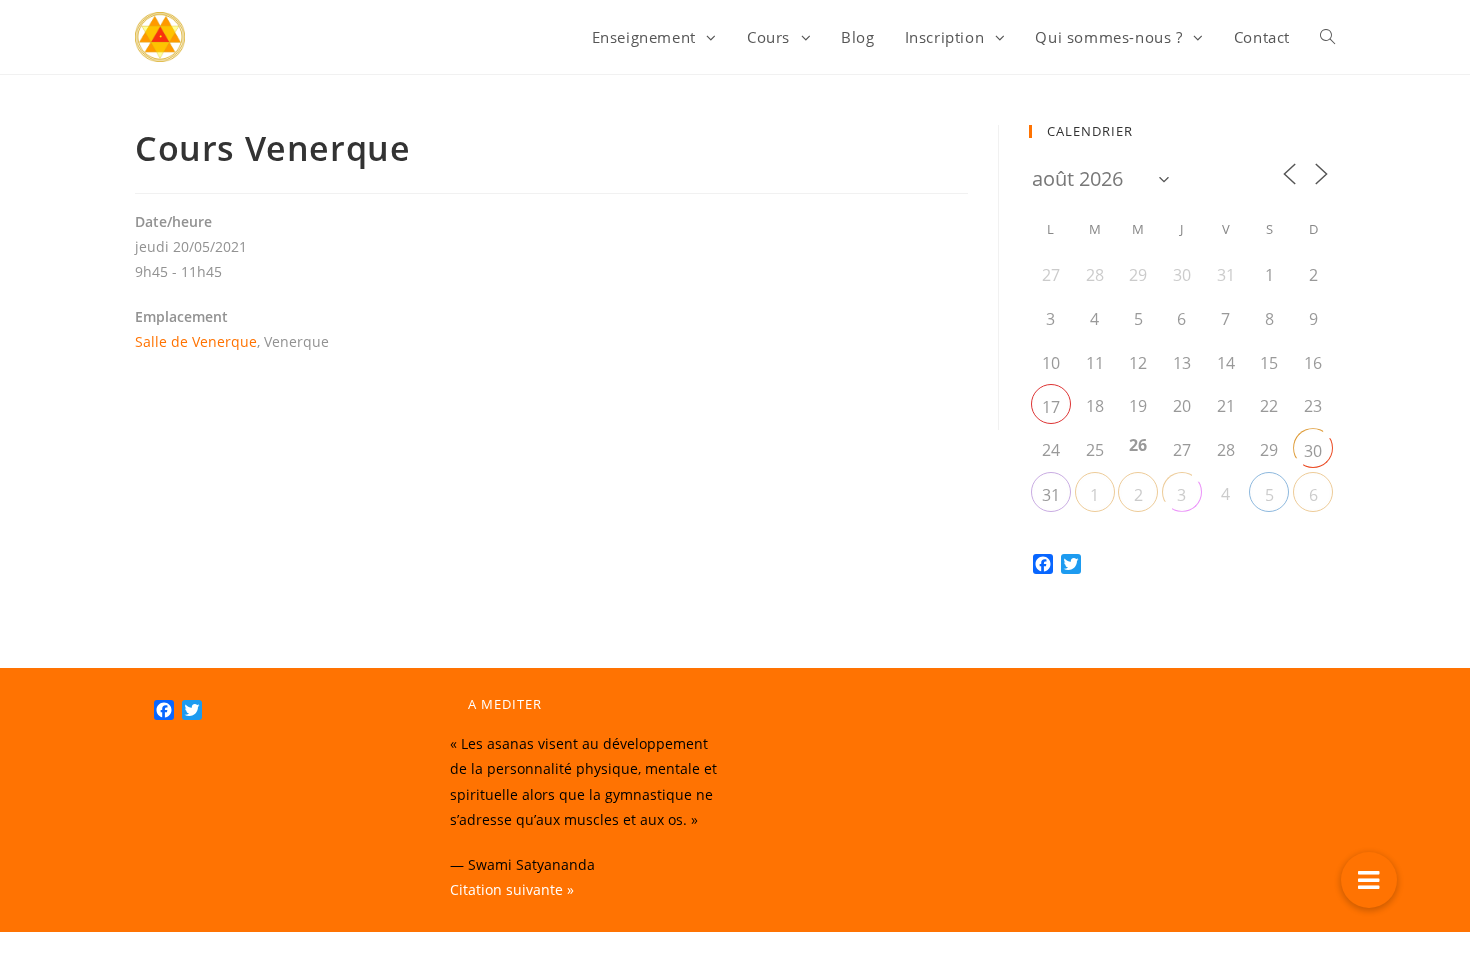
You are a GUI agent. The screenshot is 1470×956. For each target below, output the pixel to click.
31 (1051, 495)
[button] (1369, 880)
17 (1051, 407)
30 (1313, 451)
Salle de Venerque (196, 341)
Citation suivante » (512, 889)
